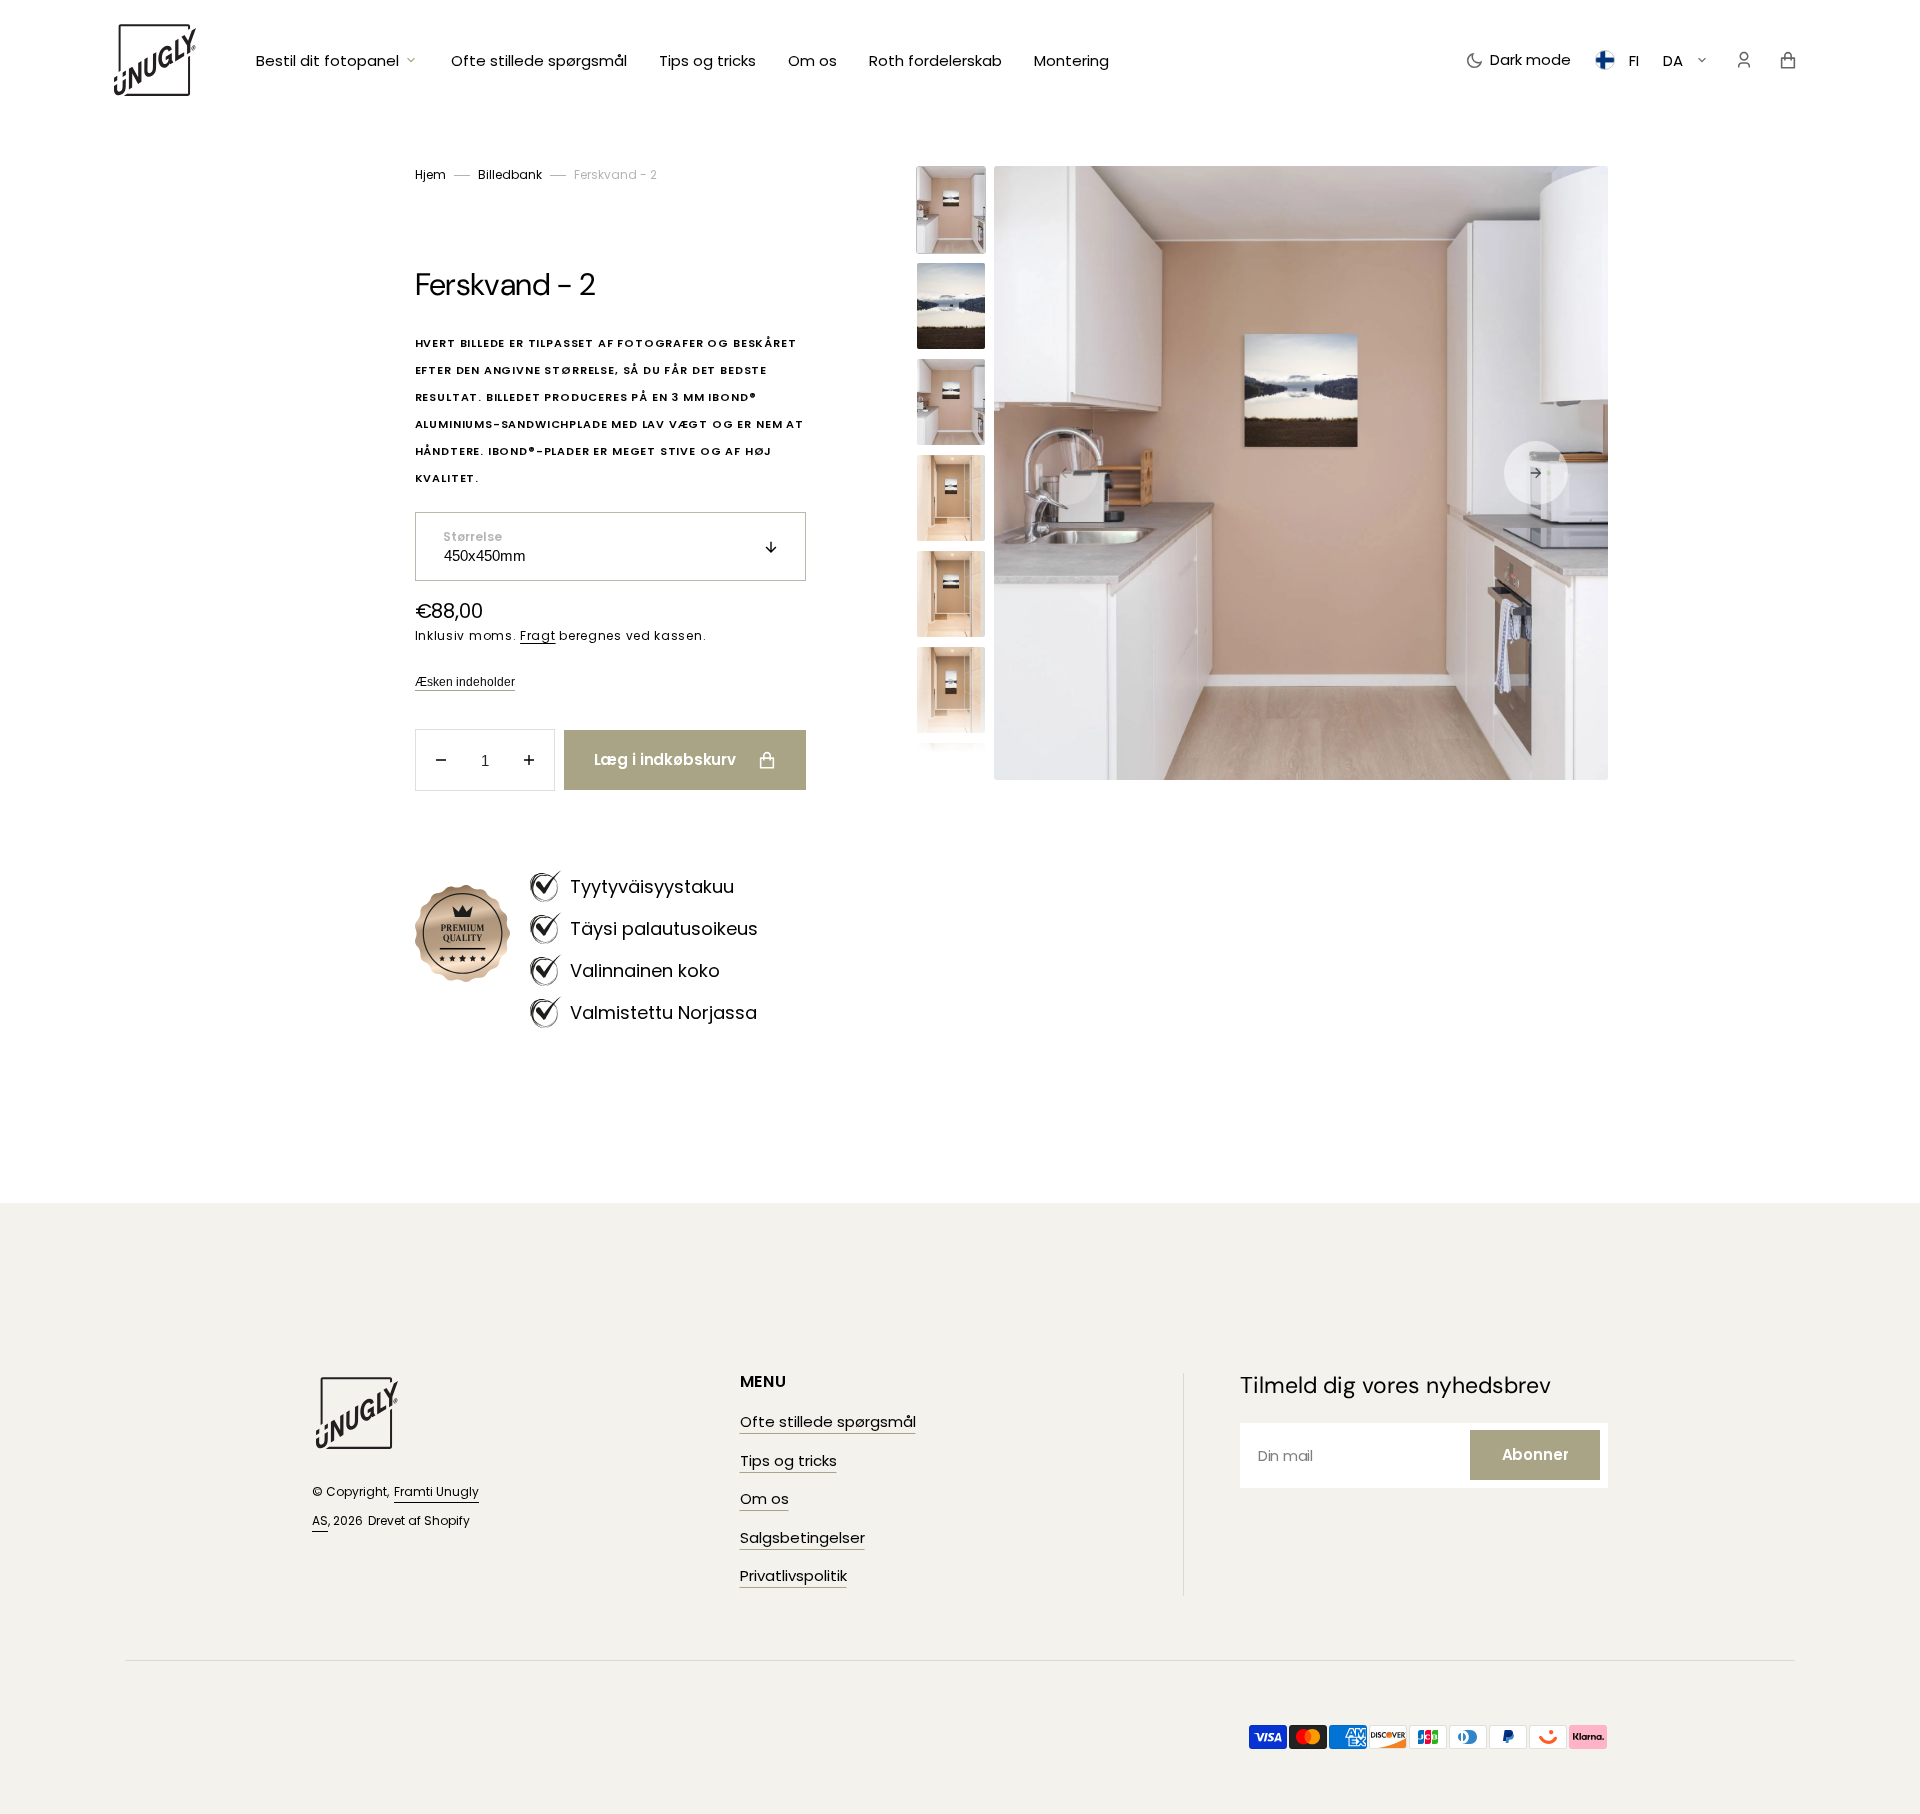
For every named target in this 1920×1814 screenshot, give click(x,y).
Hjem (430, 174)
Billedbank (510, 174)
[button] (1744, 60)
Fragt (538, 635)
